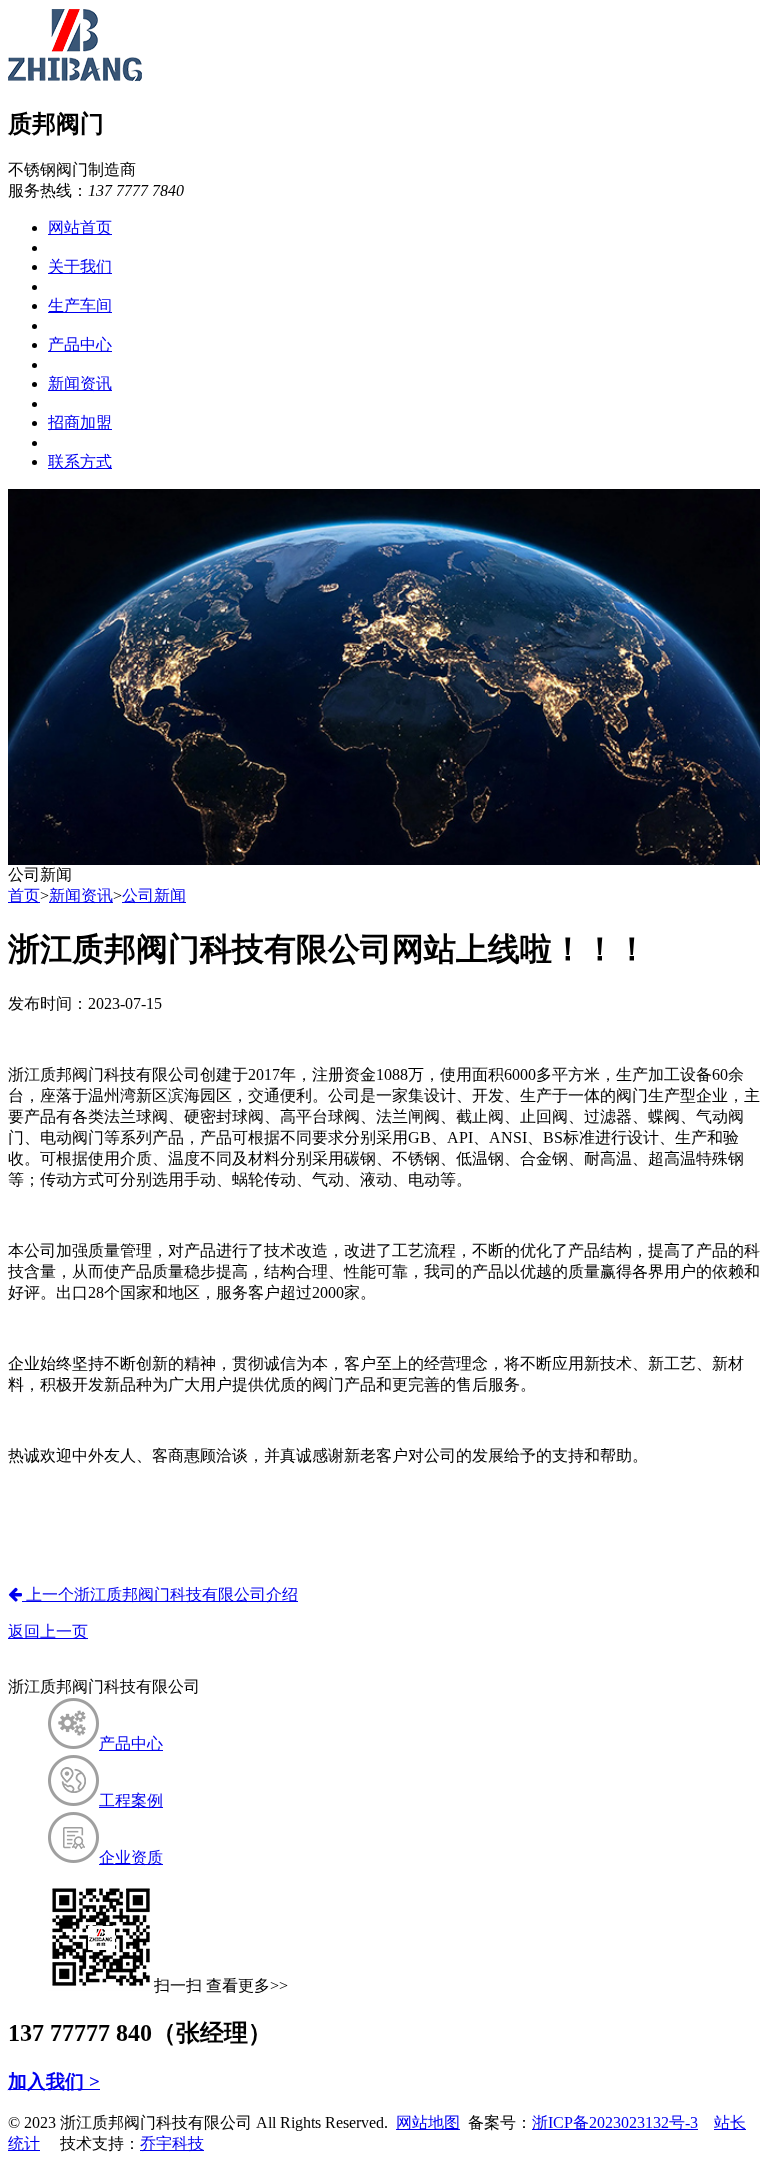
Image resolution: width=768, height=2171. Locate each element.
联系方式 (80, 461)
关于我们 (80, 266)
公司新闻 (154, 895)
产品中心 (80, 344)
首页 (24, 895)
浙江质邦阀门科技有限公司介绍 (160, 1594)
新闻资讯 (80, 383)
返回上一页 (48, 1631)
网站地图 (428, 2122)
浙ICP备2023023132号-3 (615, 2122)
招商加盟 (80, 422)
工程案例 (131, 1800)
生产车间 (80, 305)
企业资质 (131, 1857)
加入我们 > (54, 2081)
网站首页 (80, 227)
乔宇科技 (172, 2143)
